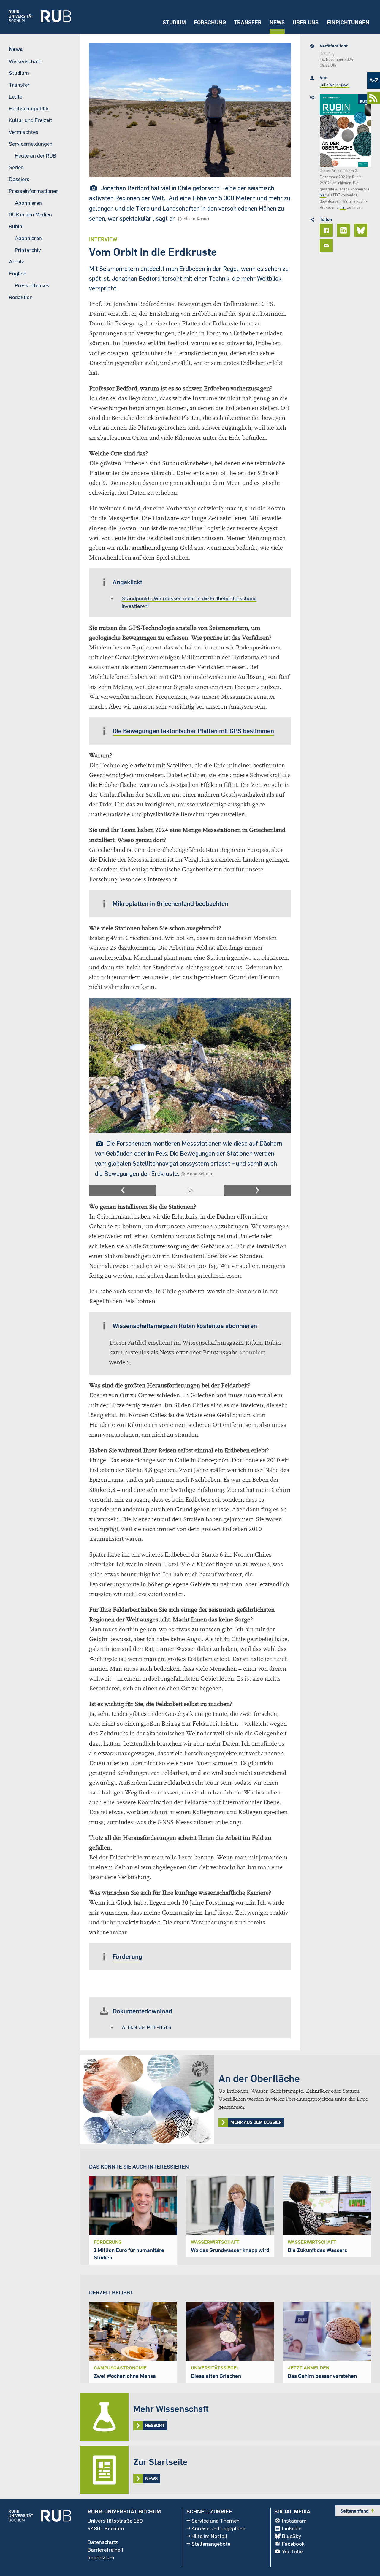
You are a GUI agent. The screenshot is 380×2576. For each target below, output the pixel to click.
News (277, 22)
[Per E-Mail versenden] (327, 246)
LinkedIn (292, 2528)
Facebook (293, 2544)
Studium (174, 22)
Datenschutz (103, 2542)
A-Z (374, 80)
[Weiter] (257, 1190)
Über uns (306, 22)
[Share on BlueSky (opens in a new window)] (362, 230)
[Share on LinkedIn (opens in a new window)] (344, 230)
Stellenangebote (211, 2544)
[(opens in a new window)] (36, 17)
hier (323, 195)
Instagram (294, 2521)
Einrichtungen (348, 22)
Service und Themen (216, 2521)
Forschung (210, 22)
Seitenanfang (358, 2511)
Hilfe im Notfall (209, 2536)
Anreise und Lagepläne (218, 2528)
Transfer (248, 22)
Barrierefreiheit (106, 2550)
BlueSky (292, 2536)
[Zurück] (123, 1190)
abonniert (252, 1353)
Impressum (101, 2557)
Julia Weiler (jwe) (335, 85)
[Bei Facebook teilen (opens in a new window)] (327, 230)
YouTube (292, 2551)
